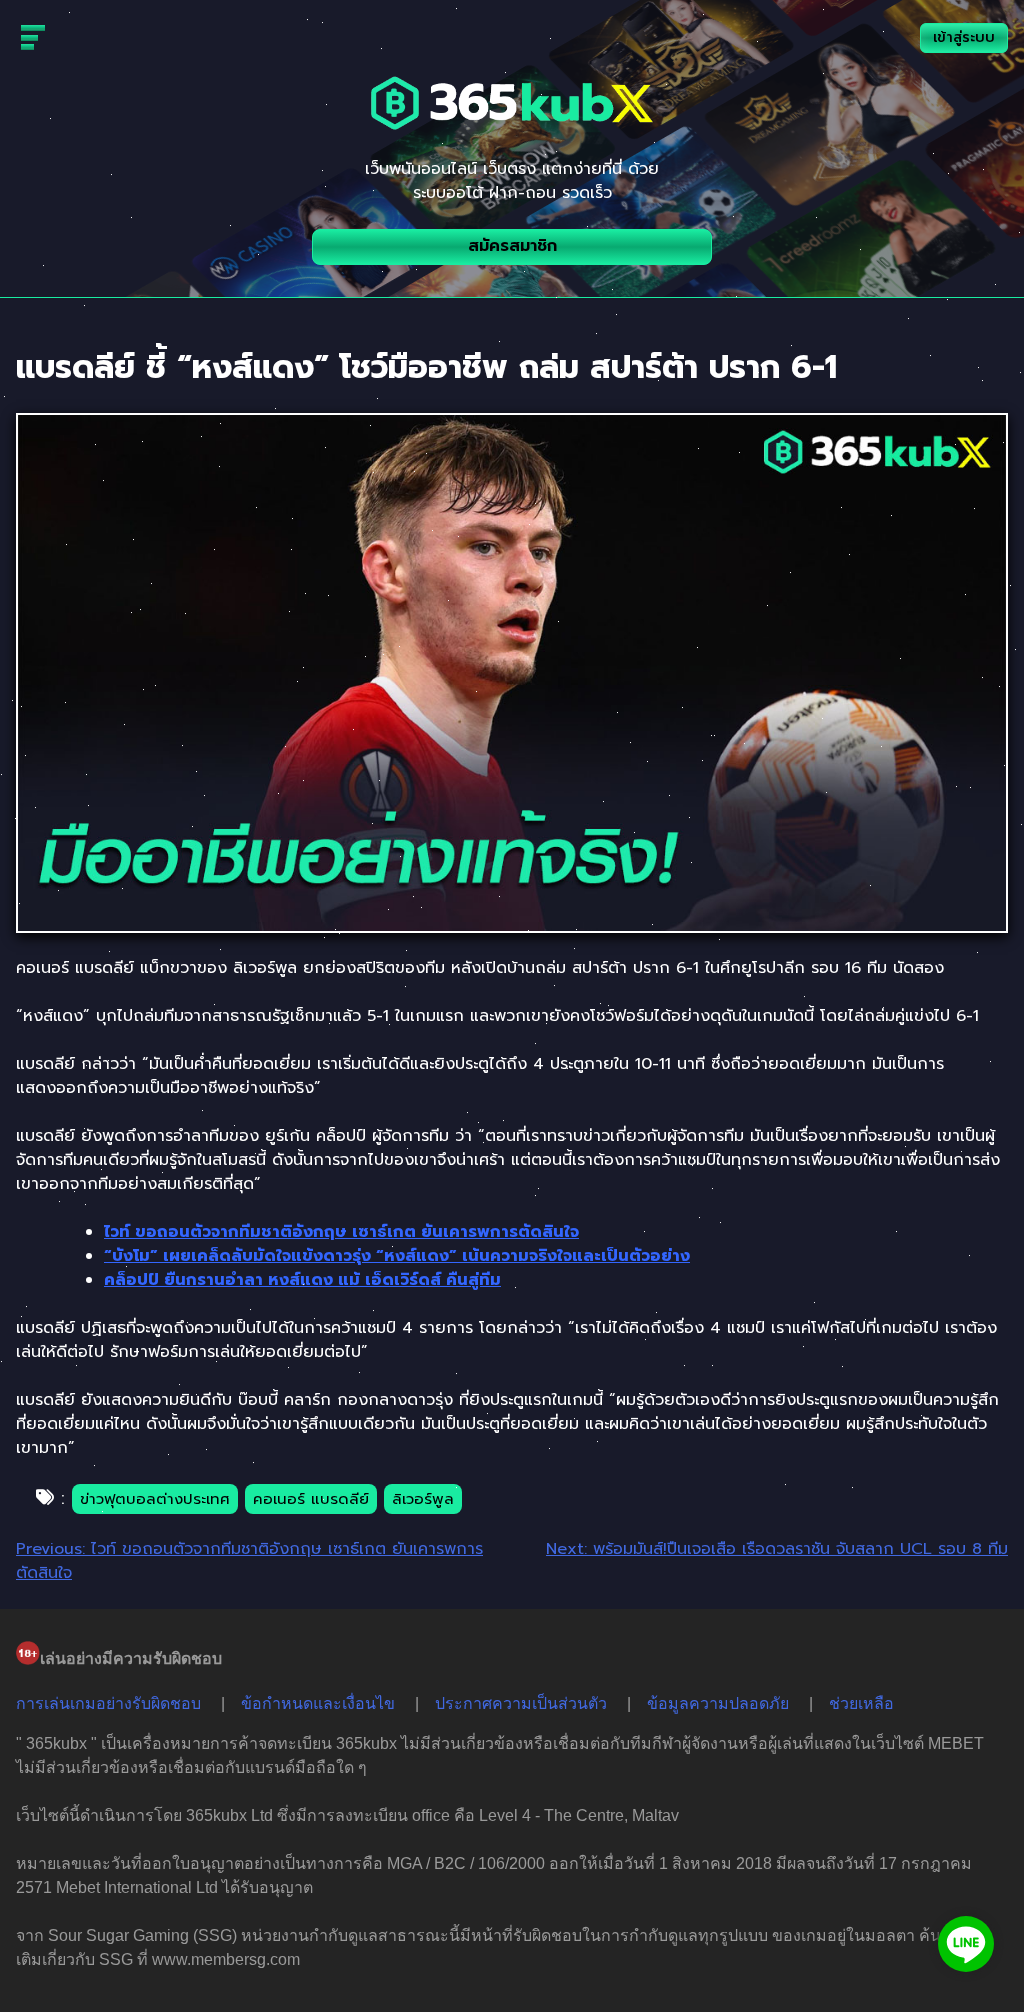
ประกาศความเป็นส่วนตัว (521, 1703)
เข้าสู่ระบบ (964, 37)
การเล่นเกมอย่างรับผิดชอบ (108, 1703)
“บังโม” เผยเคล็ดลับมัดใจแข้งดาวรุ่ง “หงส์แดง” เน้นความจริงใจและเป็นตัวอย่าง (397, 1256)
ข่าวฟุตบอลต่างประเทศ (155, 1499)
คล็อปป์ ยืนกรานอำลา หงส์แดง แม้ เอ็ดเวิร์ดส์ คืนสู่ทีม (302, 1280)
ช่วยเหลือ (861, 1703)
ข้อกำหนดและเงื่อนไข (318, 1703)
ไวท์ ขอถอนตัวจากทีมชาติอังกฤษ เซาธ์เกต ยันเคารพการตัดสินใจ (341, 1232)
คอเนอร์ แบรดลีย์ (311, 1499)
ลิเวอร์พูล (423, 1499)
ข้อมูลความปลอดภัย (718, 1703)
